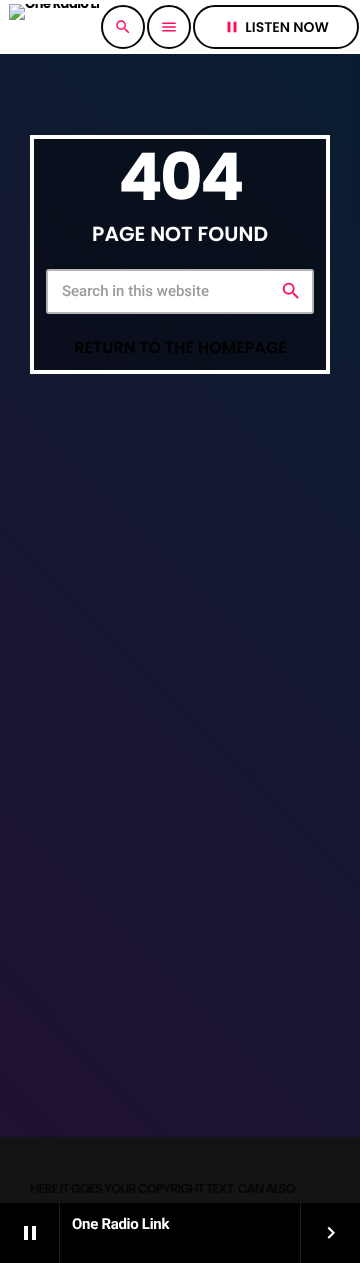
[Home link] (54, 27)
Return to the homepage (180, 347)
